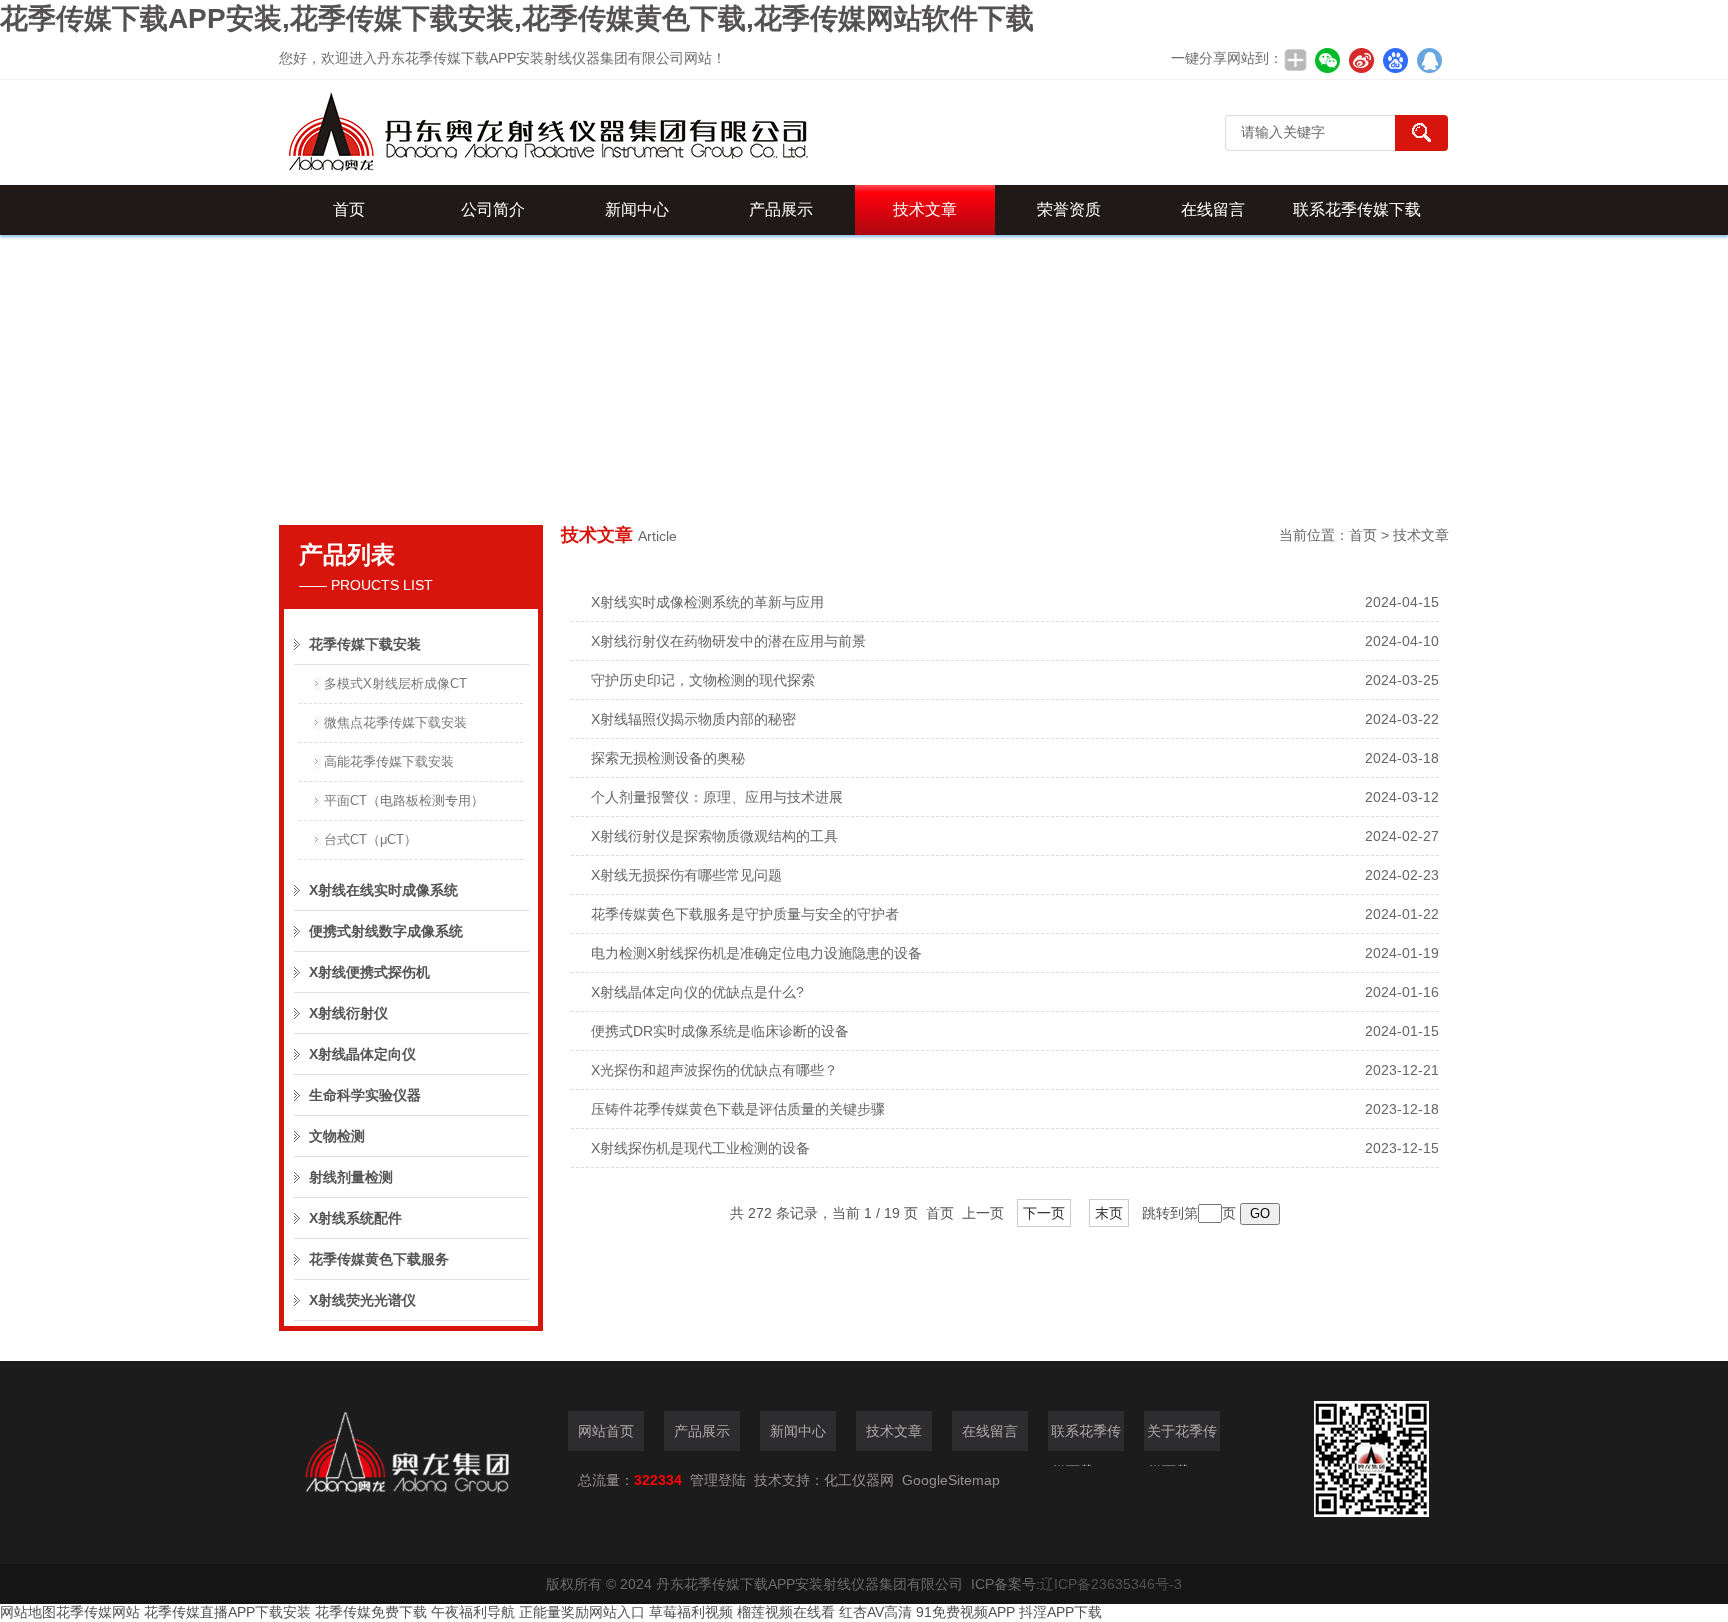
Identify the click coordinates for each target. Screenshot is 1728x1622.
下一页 (1044, 1213)
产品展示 (781, 209)
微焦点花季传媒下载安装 (395, 722)
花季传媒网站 (98, 1612)
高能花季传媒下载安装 (389, 761)
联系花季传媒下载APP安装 (1357, 218)
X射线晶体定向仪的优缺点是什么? (697, 992)
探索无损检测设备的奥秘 (668, 758)
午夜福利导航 (473, 1612)
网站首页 (606, 1431)
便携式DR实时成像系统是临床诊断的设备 (720, 1031)
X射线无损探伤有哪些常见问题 (686, 875)
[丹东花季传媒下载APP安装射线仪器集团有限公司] (629, 132)
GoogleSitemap (951, 1480)
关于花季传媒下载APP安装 (1182, 1437)
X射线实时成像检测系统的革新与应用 (707, 602)
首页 (349, 209)
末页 (1109, 1213)
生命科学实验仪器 (365, 1095)
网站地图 (28, 1612)
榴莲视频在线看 (786, 1612)
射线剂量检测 (351, 1177)
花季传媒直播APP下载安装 (227, 1612)
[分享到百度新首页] (1395, 60)
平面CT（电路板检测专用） (404, 800)
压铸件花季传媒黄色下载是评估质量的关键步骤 (738, 1109)
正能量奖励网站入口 (582, 1612)
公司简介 (493, 209)
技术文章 (925, 209)
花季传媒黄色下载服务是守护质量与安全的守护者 (745, 914)
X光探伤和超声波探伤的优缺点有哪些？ (714, 1070)
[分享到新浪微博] (1361, 60)
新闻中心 (637, 209)
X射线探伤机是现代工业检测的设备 (700, 1148)
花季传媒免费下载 (371, 1612)
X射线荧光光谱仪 (362, 1300)
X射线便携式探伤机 (369, 972)
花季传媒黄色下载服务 (379, 1259)
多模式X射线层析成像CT (395, 683)
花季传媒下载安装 (365, 644)
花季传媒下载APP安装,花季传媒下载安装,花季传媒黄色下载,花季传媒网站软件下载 (517, 18)
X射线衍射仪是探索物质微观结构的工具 (714, 836)
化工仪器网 (859, 1480)
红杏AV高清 (875, 1612)
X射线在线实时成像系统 (383, 890)
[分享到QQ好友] (1429, 60)
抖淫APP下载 (1060, 1612)
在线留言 (1213, 209)
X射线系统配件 (355, 1218)
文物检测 (337, 1136)
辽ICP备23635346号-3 (1111, 1584)
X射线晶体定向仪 (362, 1054)
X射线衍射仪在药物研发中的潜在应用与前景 (728, 641)
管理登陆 (718, 1480)
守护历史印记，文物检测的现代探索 (703, 680)
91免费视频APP (965, 1612)
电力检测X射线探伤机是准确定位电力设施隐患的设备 (756, 953)
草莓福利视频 (691, 1612)
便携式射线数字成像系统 (386, 931)
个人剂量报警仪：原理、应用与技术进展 (717, 797)
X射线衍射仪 (348, 1013)
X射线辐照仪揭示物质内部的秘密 (693, 719)
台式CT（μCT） (370, 839)
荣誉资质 (1069, 209)
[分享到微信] (1327, 60)
